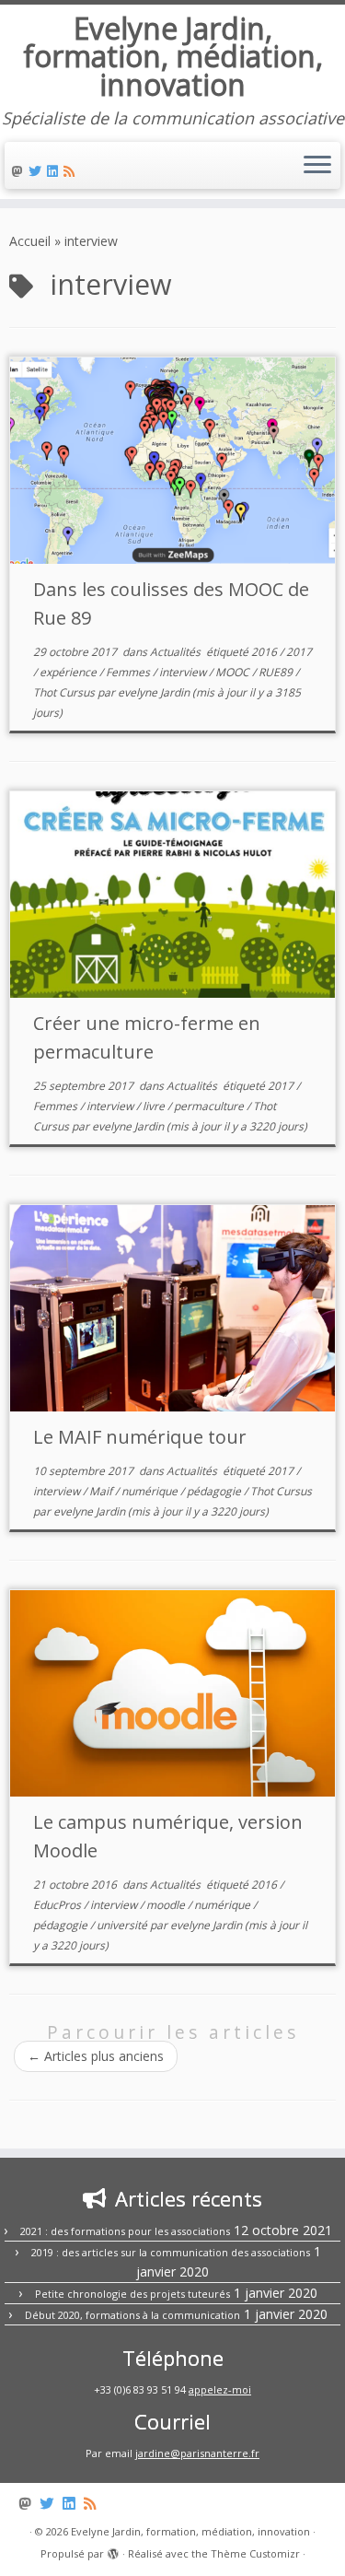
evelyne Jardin (154, 692)
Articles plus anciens (96, 2056)
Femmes (129, 672)
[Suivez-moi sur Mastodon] (20, 171)
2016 (265, 652)
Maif (102, 1491)
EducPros (58, 1905)
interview (184, 672)
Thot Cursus (65, 692)
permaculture (210, 1106)
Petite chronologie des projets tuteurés (132, 2294)
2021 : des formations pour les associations (125, 2231)
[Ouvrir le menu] (317, 166)
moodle (167, 1905)
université (123, 1925)
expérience (69, 672)
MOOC (234, 672)
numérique (151, 1491)
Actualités (177, 652)
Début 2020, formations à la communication (132, 2315)
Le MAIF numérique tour (140, 1437)
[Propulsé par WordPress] (113, 2550)
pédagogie (215, 1491)
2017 (299, 652)
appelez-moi (220, 2389)
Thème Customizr (255, 2553)
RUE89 (277, 672)
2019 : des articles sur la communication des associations (171, 2252)
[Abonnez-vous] (72, 171)
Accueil (30, 241)
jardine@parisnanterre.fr (197, 2453)
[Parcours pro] (55, 171)
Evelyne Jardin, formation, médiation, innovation (173, 57)
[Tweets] (38, 171)
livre (155, 1106)
